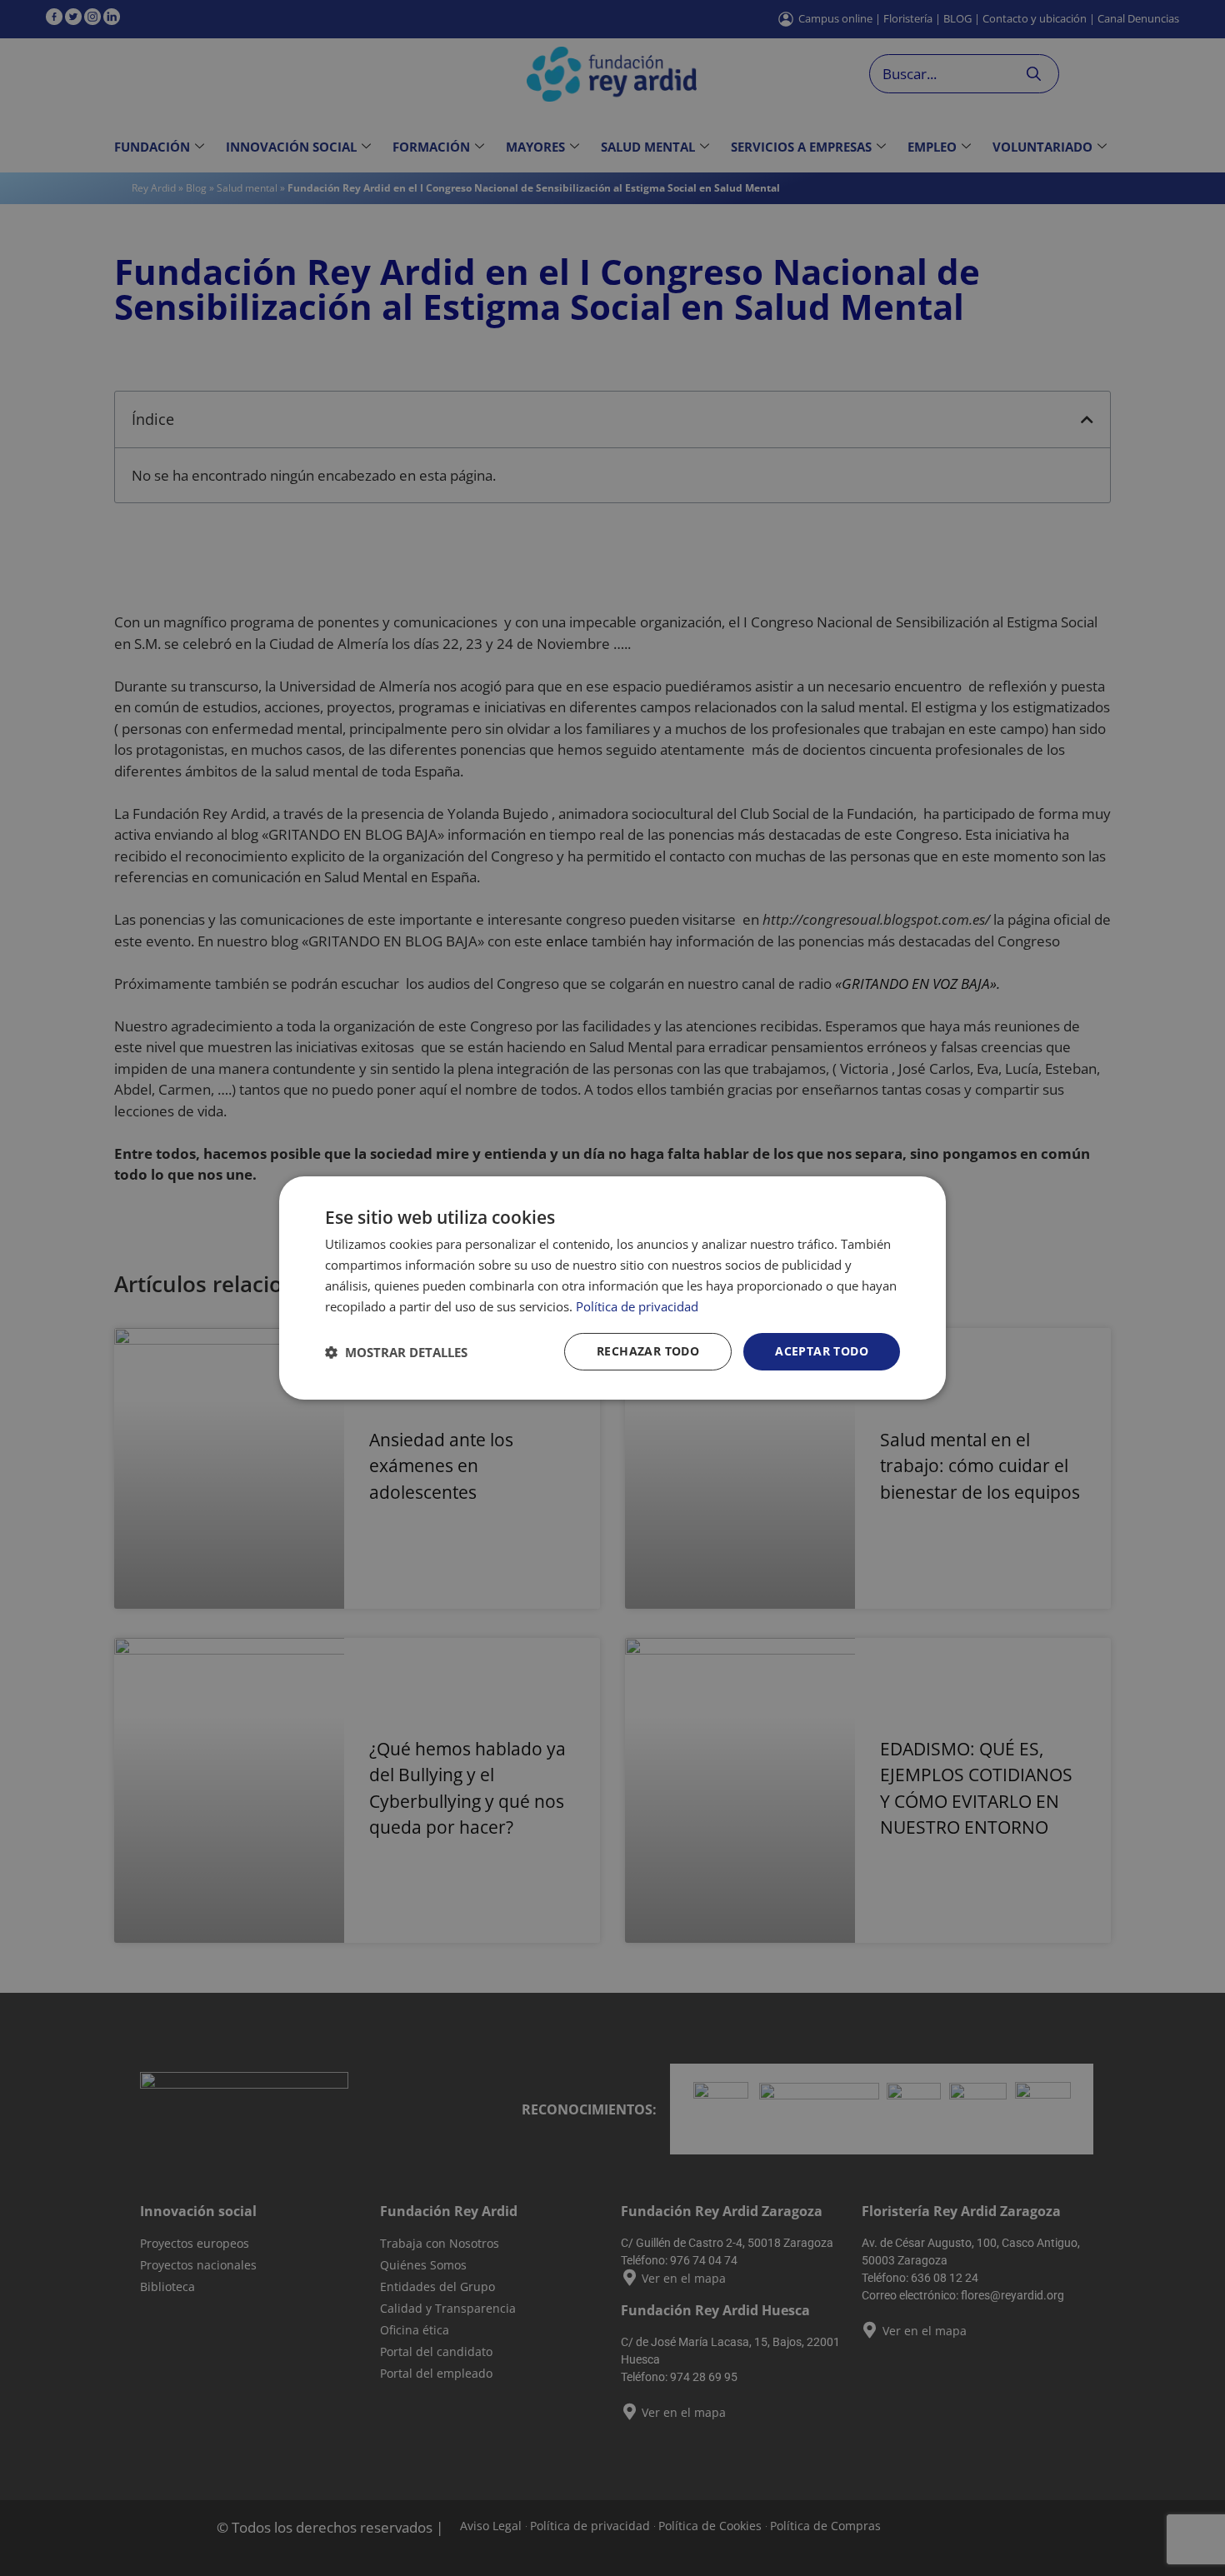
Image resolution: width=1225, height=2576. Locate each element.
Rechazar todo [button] (648, 1351)
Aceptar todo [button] (822, 1351)
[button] (396, 1352)
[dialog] (612, 1288)
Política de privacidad (637, 1306)
